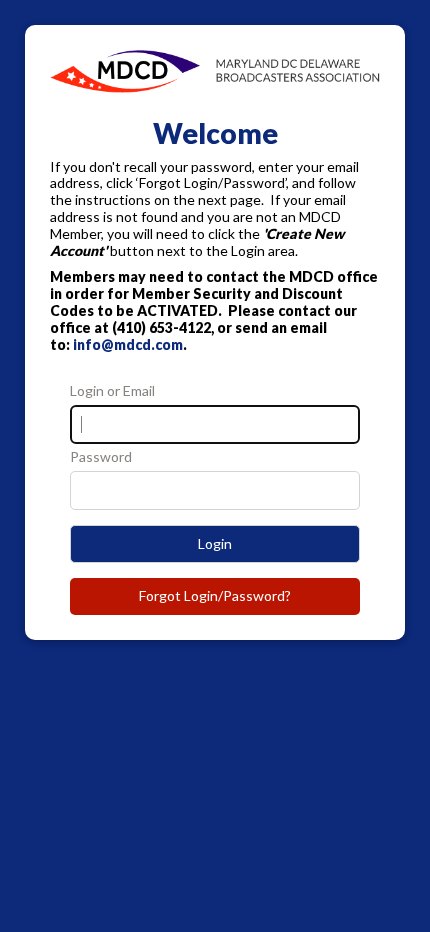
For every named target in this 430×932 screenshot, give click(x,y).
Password (101, 457)
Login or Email (112, 391)
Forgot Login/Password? (215, 595)
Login (215, 543)
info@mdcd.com (128, 344)
